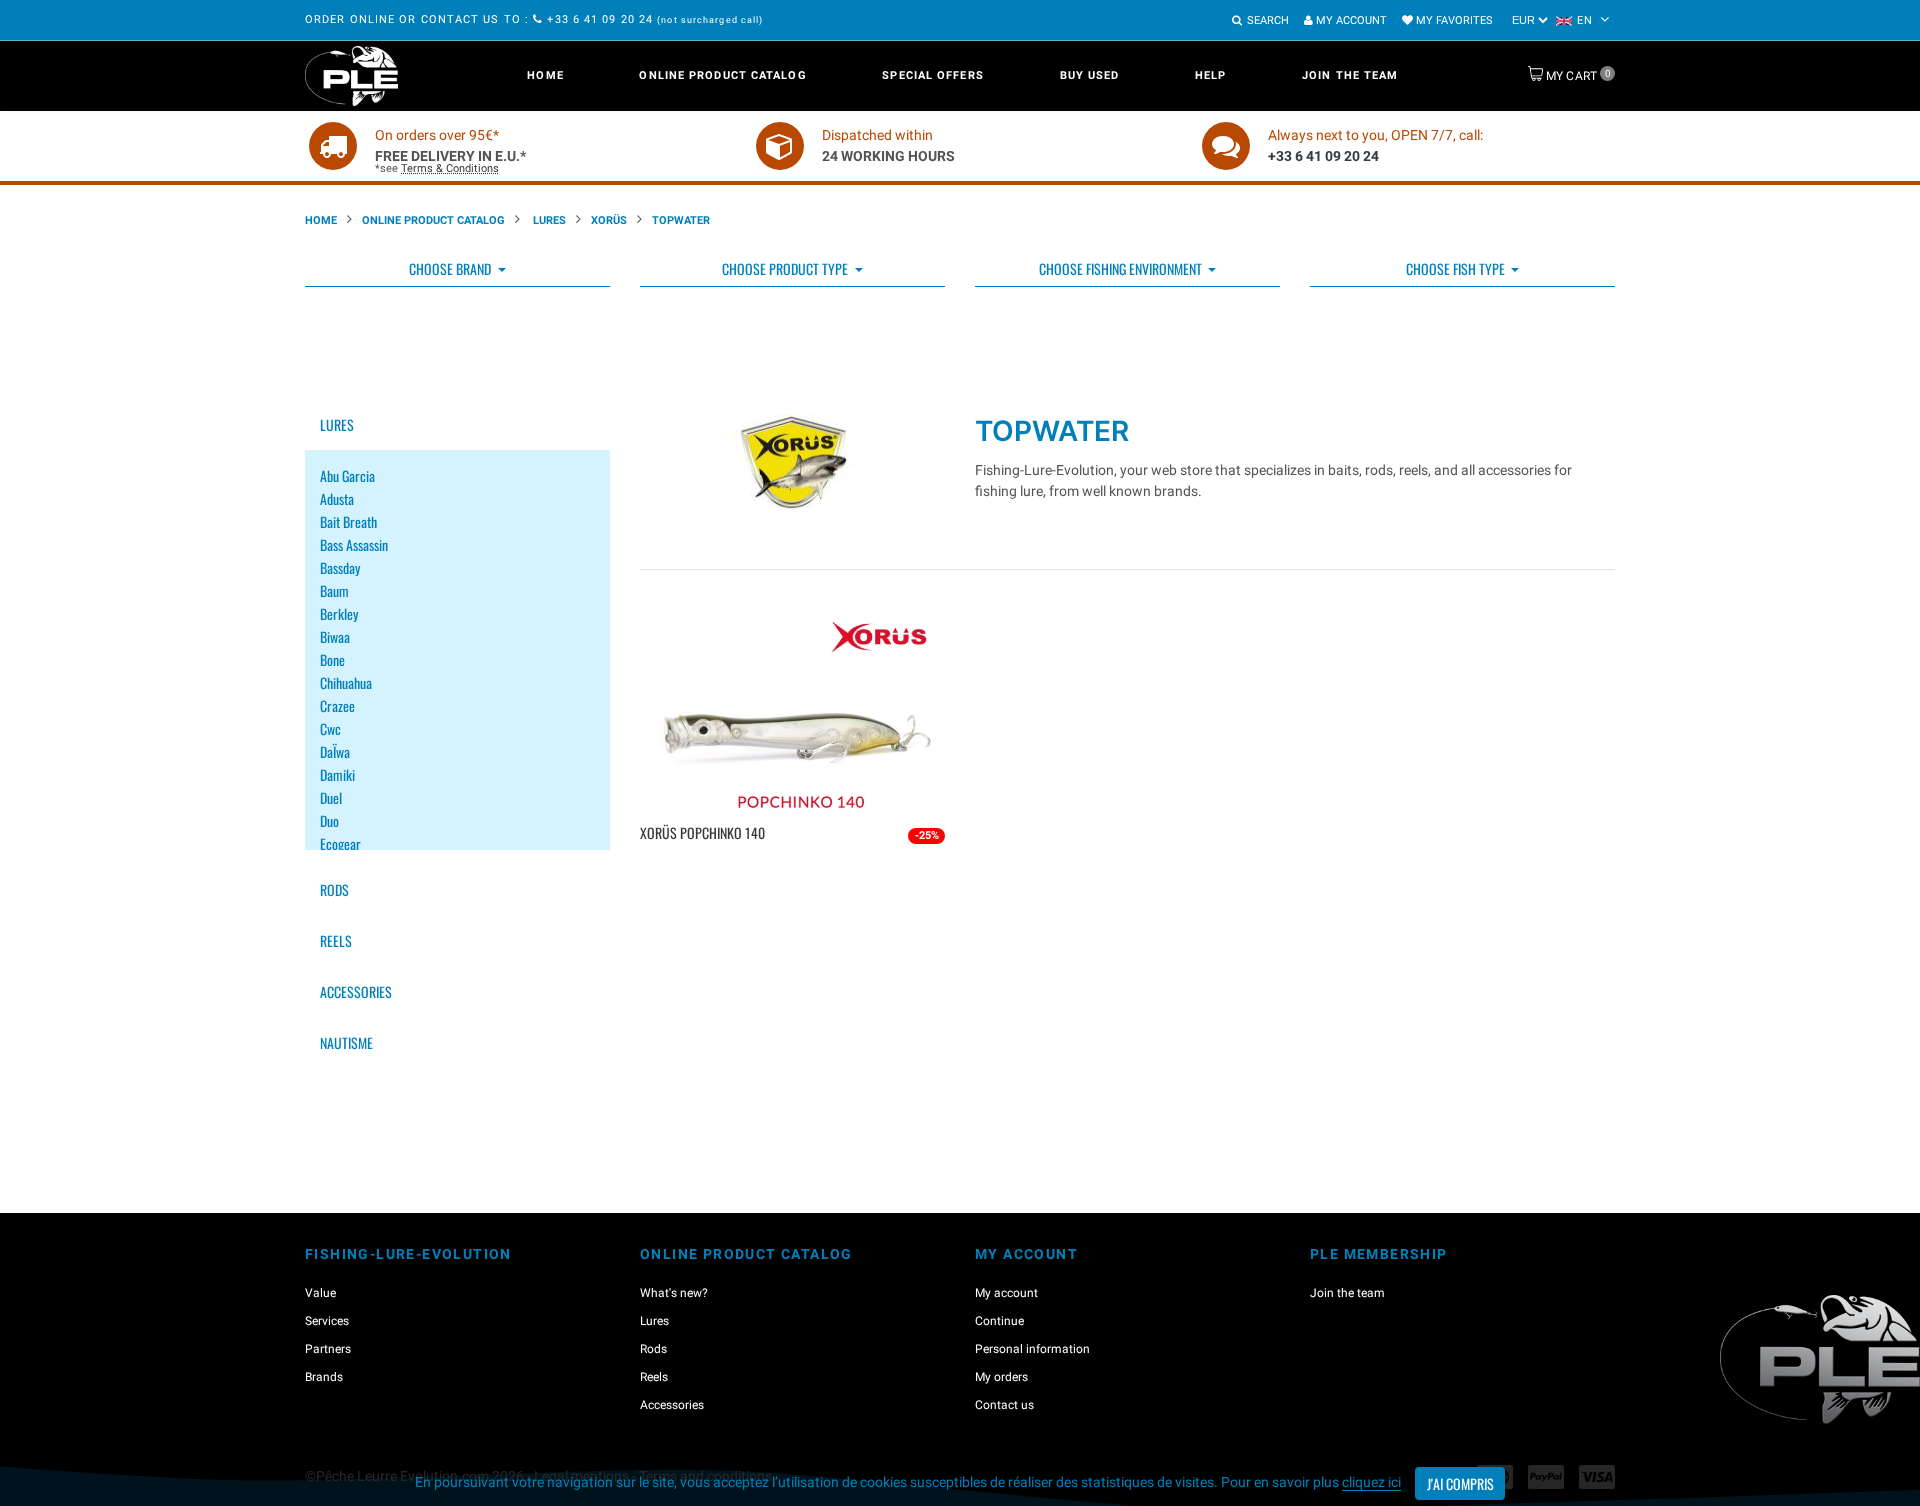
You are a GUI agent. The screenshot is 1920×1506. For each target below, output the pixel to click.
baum (334, 590)
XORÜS (609, 220)
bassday (340, 567)
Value (320, 1293)
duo (329, 820)
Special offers (932, 75)
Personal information (1032, 1349)
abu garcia (347, 475)
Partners (328, 1349)
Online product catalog (722, 75)
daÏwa (335, 751)
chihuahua (346, 682)
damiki (337, 774)
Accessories (356, 991)
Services (327, 1321)
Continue (999, 1321)
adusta (337, 498)
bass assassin (354, 544)
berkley (339, 613)
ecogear (340, 843)
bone (332, 659)
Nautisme (346, 1042)
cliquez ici (1371, 1482)
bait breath (348, 521)
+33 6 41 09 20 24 (600, 19)
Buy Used (1090, 75)
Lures (548, 220)
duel (331, 797)
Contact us (1004, 1405)
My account (1350, 20)
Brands (324, 1377)
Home (545, 75)
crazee (337, 705)
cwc (330, 728)
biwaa (335, 636)
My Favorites (1453, 20)
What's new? (674, 1293)
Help (1210, 75)
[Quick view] (795, 865)
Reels (336, 940)
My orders (1001, 1377)
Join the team (1350, 75)
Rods (334, 889)
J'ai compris (1460, 1483)
